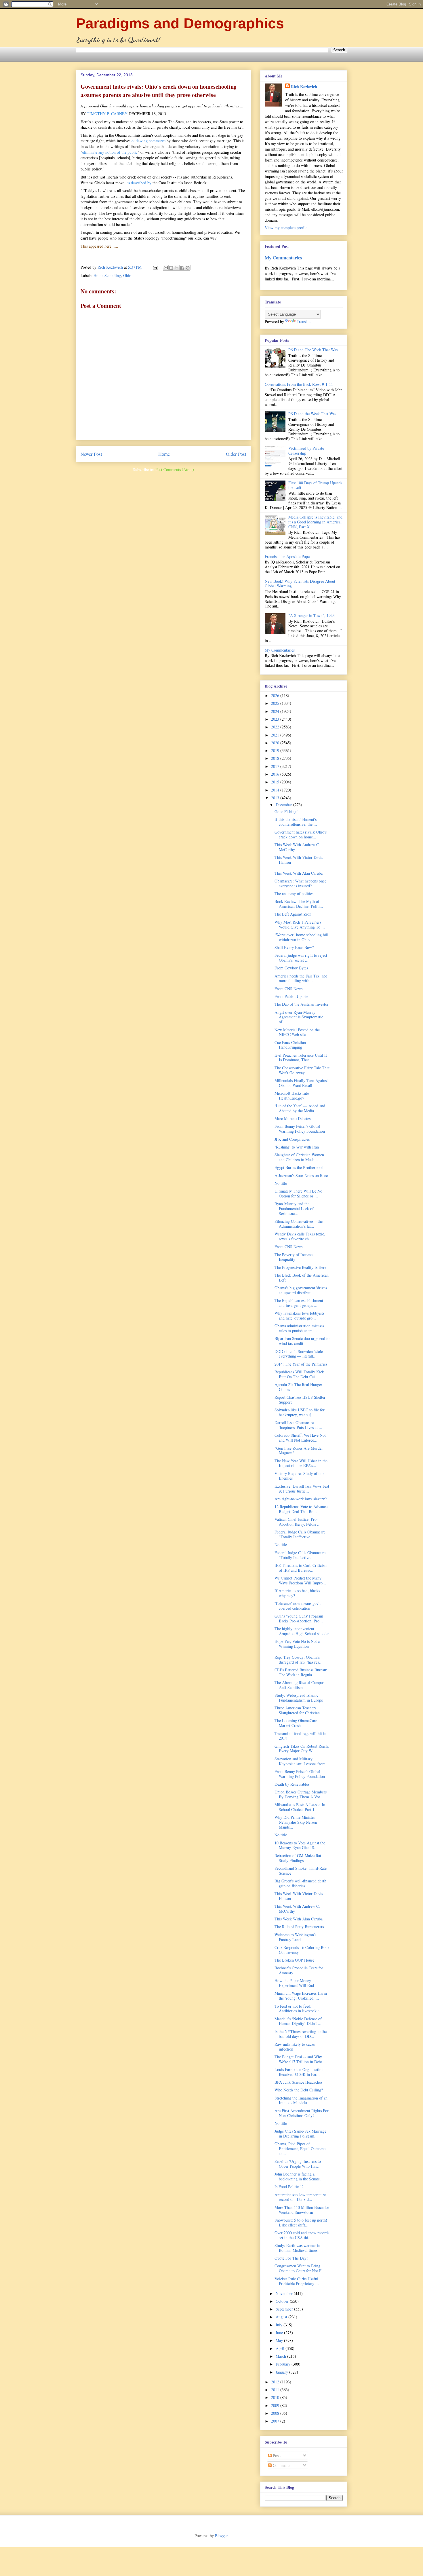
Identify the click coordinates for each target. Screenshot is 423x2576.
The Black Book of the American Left (302, 1277)
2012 (276, 2382)
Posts (276, 2456)
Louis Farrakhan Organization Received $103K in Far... (299, 2072)
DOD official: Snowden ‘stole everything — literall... (299, 1354)
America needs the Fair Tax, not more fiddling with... (301, 978)
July (280, 2325)
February (284, 2364)
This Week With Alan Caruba (299, 873)
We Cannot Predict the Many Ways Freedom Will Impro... (300, 1580)
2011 (276, 2390)
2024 (276, 711)
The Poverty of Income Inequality (294, 1257)
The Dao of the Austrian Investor (302, 1004)
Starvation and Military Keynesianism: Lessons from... (302, 1761)
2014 (276, 790)
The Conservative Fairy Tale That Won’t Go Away (302, 1070)
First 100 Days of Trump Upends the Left (315, 485)
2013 (276, 798)
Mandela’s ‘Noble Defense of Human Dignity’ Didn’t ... (298, 2021)
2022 (276, 727)
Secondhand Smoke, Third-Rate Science (301, 1871)
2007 (276, 2421)
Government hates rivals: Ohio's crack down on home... (301, 834)
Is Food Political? (289, 2187)
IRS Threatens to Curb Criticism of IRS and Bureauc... (301, 1568)
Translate (304, 321)
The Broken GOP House (294, 1960)
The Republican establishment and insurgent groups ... (299, 1303)
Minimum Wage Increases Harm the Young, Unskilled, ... (301, 1996)
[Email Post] (155, 267)
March (281, 2356)
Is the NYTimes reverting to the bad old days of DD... (301, 2034)
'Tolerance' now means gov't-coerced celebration (298, 1606)
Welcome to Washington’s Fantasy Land (295, 1937)
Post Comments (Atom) (175, 469)
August (282, 2317)
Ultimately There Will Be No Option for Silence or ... (298, 1193)
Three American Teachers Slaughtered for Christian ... (299, 1710)
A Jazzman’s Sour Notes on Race (301, 1175)
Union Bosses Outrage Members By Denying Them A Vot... (301, 1794)
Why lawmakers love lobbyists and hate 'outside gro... (299, 1315)
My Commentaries (283, 258)
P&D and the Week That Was (312, 414)
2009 (276, 2405)
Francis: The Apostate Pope (287, 556)
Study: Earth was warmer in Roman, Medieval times (297, 2248)
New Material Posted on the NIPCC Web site (297, 1032)
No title (281, 1183)
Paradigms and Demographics (180, 23)
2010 (276, 2397)
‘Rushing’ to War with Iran (297, 1147)
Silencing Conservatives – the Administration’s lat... (299, 1224)
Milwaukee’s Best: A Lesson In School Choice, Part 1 (300, 1807)
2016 (276, 774)
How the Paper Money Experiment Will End (294, 1983)
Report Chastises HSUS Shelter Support (300, 1400)
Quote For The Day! (291, 2258)
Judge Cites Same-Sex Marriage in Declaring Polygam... (300, 2133)
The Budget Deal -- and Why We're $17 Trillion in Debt (298, 2059)
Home (164, 454)
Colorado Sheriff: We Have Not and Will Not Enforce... (300, 1438)
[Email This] (166, 268)
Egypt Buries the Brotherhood (299, 1167)
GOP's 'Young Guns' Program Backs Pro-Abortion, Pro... (299, 1618)
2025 (276, 703)
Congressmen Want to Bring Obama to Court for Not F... (300, 2268)
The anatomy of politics (294, 894)
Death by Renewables (292, 1784)
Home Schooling (107, 275)
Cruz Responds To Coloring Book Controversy (302, 1950)
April (281, 2348)
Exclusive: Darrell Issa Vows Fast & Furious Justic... (302, 1489)
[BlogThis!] (171, 268)
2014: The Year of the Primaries (301, 1364)
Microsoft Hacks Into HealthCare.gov (292, 1096)
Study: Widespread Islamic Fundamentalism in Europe (299, 1698)
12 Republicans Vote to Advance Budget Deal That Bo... (301, 1509)
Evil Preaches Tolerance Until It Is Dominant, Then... (301, 1058)
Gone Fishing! (286, 811)
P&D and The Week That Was (313, 350)
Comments (281, 2465)
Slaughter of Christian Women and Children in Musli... (299, 1157)
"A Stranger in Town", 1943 (311, 615)
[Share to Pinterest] (188, 268)
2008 (276, 2413)
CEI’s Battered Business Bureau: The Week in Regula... (301, 1672)
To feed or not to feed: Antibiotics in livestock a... (299, 2009)
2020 (276, 743)
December (284, 805)
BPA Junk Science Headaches (298, 2082)
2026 (276, 695)
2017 (276, 766)
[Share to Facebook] (182, 268)
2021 (276, 735)
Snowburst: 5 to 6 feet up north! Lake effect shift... (301, 2222)
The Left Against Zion (293, 914)
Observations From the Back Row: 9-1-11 (299, 384)
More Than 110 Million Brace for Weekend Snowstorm (302, 2210)
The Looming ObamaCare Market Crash (296, 1723)
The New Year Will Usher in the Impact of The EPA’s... (301, 1463)
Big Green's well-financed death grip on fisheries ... (300, 1883)
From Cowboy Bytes (291, 968)
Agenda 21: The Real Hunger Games (298, 1387)
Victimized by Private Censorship (306, 451)
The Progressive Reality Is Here (300, 1267)
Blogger (221, 2536)
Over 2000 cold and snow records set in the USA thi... (302, 2235)
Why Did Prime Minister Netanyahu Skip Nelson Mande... (296, 1822)
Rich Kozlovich (304, 87)
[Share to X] (177, 268)
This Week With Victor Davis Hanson (299, 860)
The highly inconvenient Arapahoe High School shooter (302, 1631)
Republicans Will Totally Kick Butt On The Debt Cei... (299, 1374)
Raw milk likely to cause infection (295, 2047)
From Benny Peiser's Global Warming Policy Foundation (300, 1129)
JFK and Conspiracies (292, 1139)
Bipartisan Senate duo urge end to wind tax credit (302, 1341)
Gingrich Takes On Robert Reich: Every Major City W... (302, 1749)
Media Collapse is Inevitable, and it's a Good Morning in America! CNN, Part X (315, 522)
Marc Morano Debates (293, 1118)
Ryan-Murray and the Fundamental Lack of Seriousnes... (294, 1209)
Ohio (127, 275)
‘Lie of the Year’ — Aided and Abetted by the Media (300, 1108)
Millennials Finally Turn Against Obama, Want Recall (301, 1083)
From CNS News (288, 989)
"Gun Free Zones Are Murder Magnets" (299, 1451)
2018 (276, 758)
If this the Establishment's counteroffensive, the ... (296, 822)
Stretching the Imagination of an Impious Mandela (301, 2100)
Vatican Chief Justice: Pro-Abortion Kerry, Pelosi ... (298, 1522)
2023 (276, 719)
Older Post (236, 454)
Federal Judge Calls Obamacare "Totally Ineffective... (300, 1534)
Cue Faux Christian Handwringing (290, 1045)
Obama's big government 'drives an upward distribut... (301, 1290)
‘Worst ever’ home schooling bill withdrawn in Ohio (301, 937)
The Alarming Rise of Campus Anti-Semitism (299, 1685)
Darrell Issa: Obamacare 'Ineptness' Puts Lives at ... (298, 1425)
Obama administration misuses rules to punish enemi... (299, 1328)
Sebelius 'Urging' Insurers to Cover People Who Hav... (298, 2164)
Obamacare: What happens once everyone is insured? (300, 883)
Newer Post (91, 454)
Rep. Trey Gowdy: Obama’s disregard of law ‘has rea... (299, 1660)
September (285, 2309)
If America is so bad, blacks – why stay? (299, 1593)
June (280, 2333)
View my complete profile (286, 228)
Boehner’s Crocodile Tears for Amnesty (299, 1970)
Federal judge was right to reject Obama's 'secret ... (301, 958)
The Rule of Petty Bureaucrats (299, 1927)
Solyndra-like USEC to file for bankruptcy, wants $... (300, 1412)
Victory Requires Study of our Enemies (299, 1476)
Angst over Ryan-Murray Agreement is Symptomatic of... (299, 1017)
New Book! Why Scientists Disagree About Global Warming (300, 584)
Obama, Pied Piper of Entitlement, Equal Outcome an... (300, 2149)
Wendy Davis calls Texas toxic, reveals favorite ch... (300, 1236)
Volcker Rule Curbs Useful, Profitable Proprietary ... (297, 2281)
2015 (276, 782)
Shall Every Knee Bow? (294, 947)
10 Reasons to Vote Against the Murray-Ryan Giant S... (300, 1845)
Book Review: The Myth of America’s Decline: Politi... (299, 904)
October (283, 2301)
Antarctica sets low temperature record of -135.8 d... (300, 2197)
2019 (276, 750)
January (282, 2372)
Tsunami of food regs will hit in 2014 (300, 1736)
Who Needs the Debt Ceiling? (299, 2090)
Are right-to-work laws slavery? (301, 1499)
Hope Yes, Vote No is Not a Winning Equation (297, 1644)
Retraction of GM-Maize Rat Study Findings (298, 1858)
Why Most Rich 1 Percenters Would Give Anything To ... (300, 925)
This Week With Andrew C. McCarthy (297, 847)
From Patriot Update (291, 996)
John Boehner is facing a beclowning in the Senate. (298, 2176)
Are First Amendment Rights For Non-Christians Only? (302, 2113)
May (280, 2340)
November (285, 2293)
